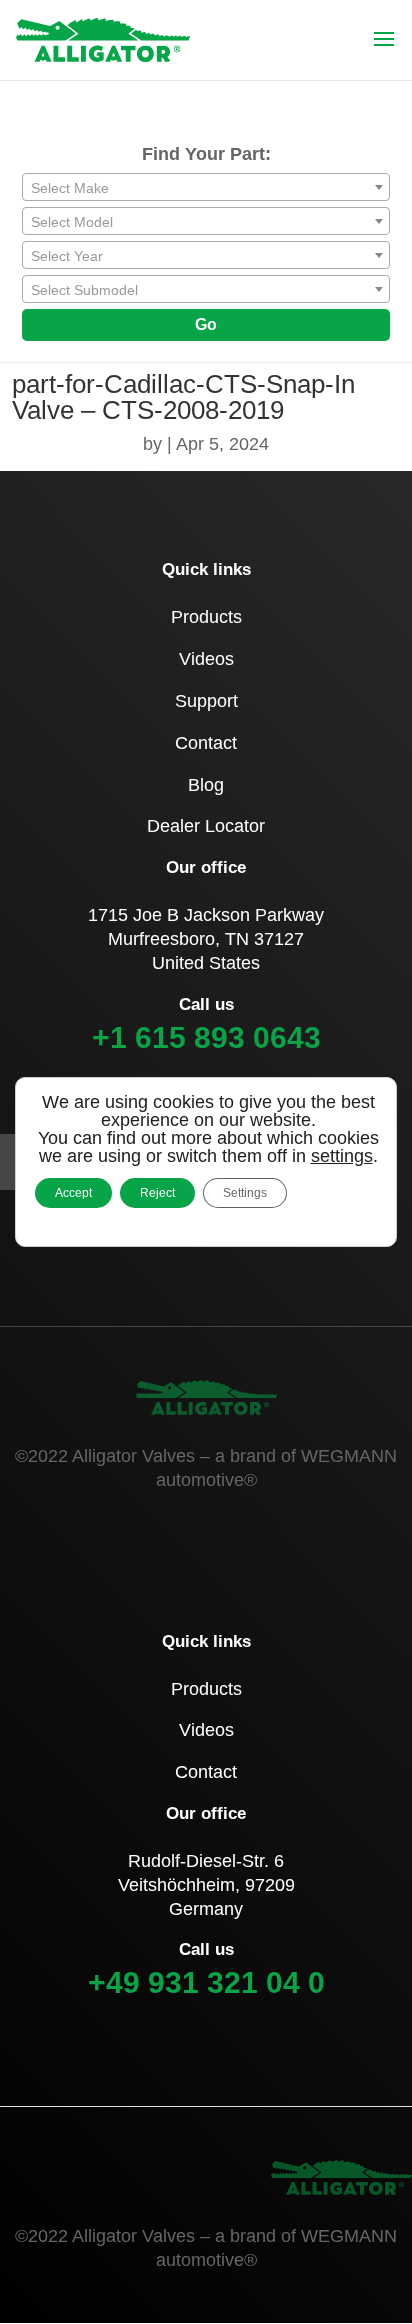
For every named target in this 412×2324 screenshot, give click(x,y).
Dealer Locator (206, 826)
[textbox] (206, 188)
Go (206, 324)
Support (206, 701)
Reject (157, 1193)
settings (342, 1156)
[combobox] (206, 187)
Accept (73, 1193)
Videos (206, 659)
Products (206, 617)
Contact (206, 743)
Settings (245, 1193)
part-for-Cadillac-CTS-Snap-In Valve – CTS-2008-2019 (183, 397)
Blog (206, 785)
